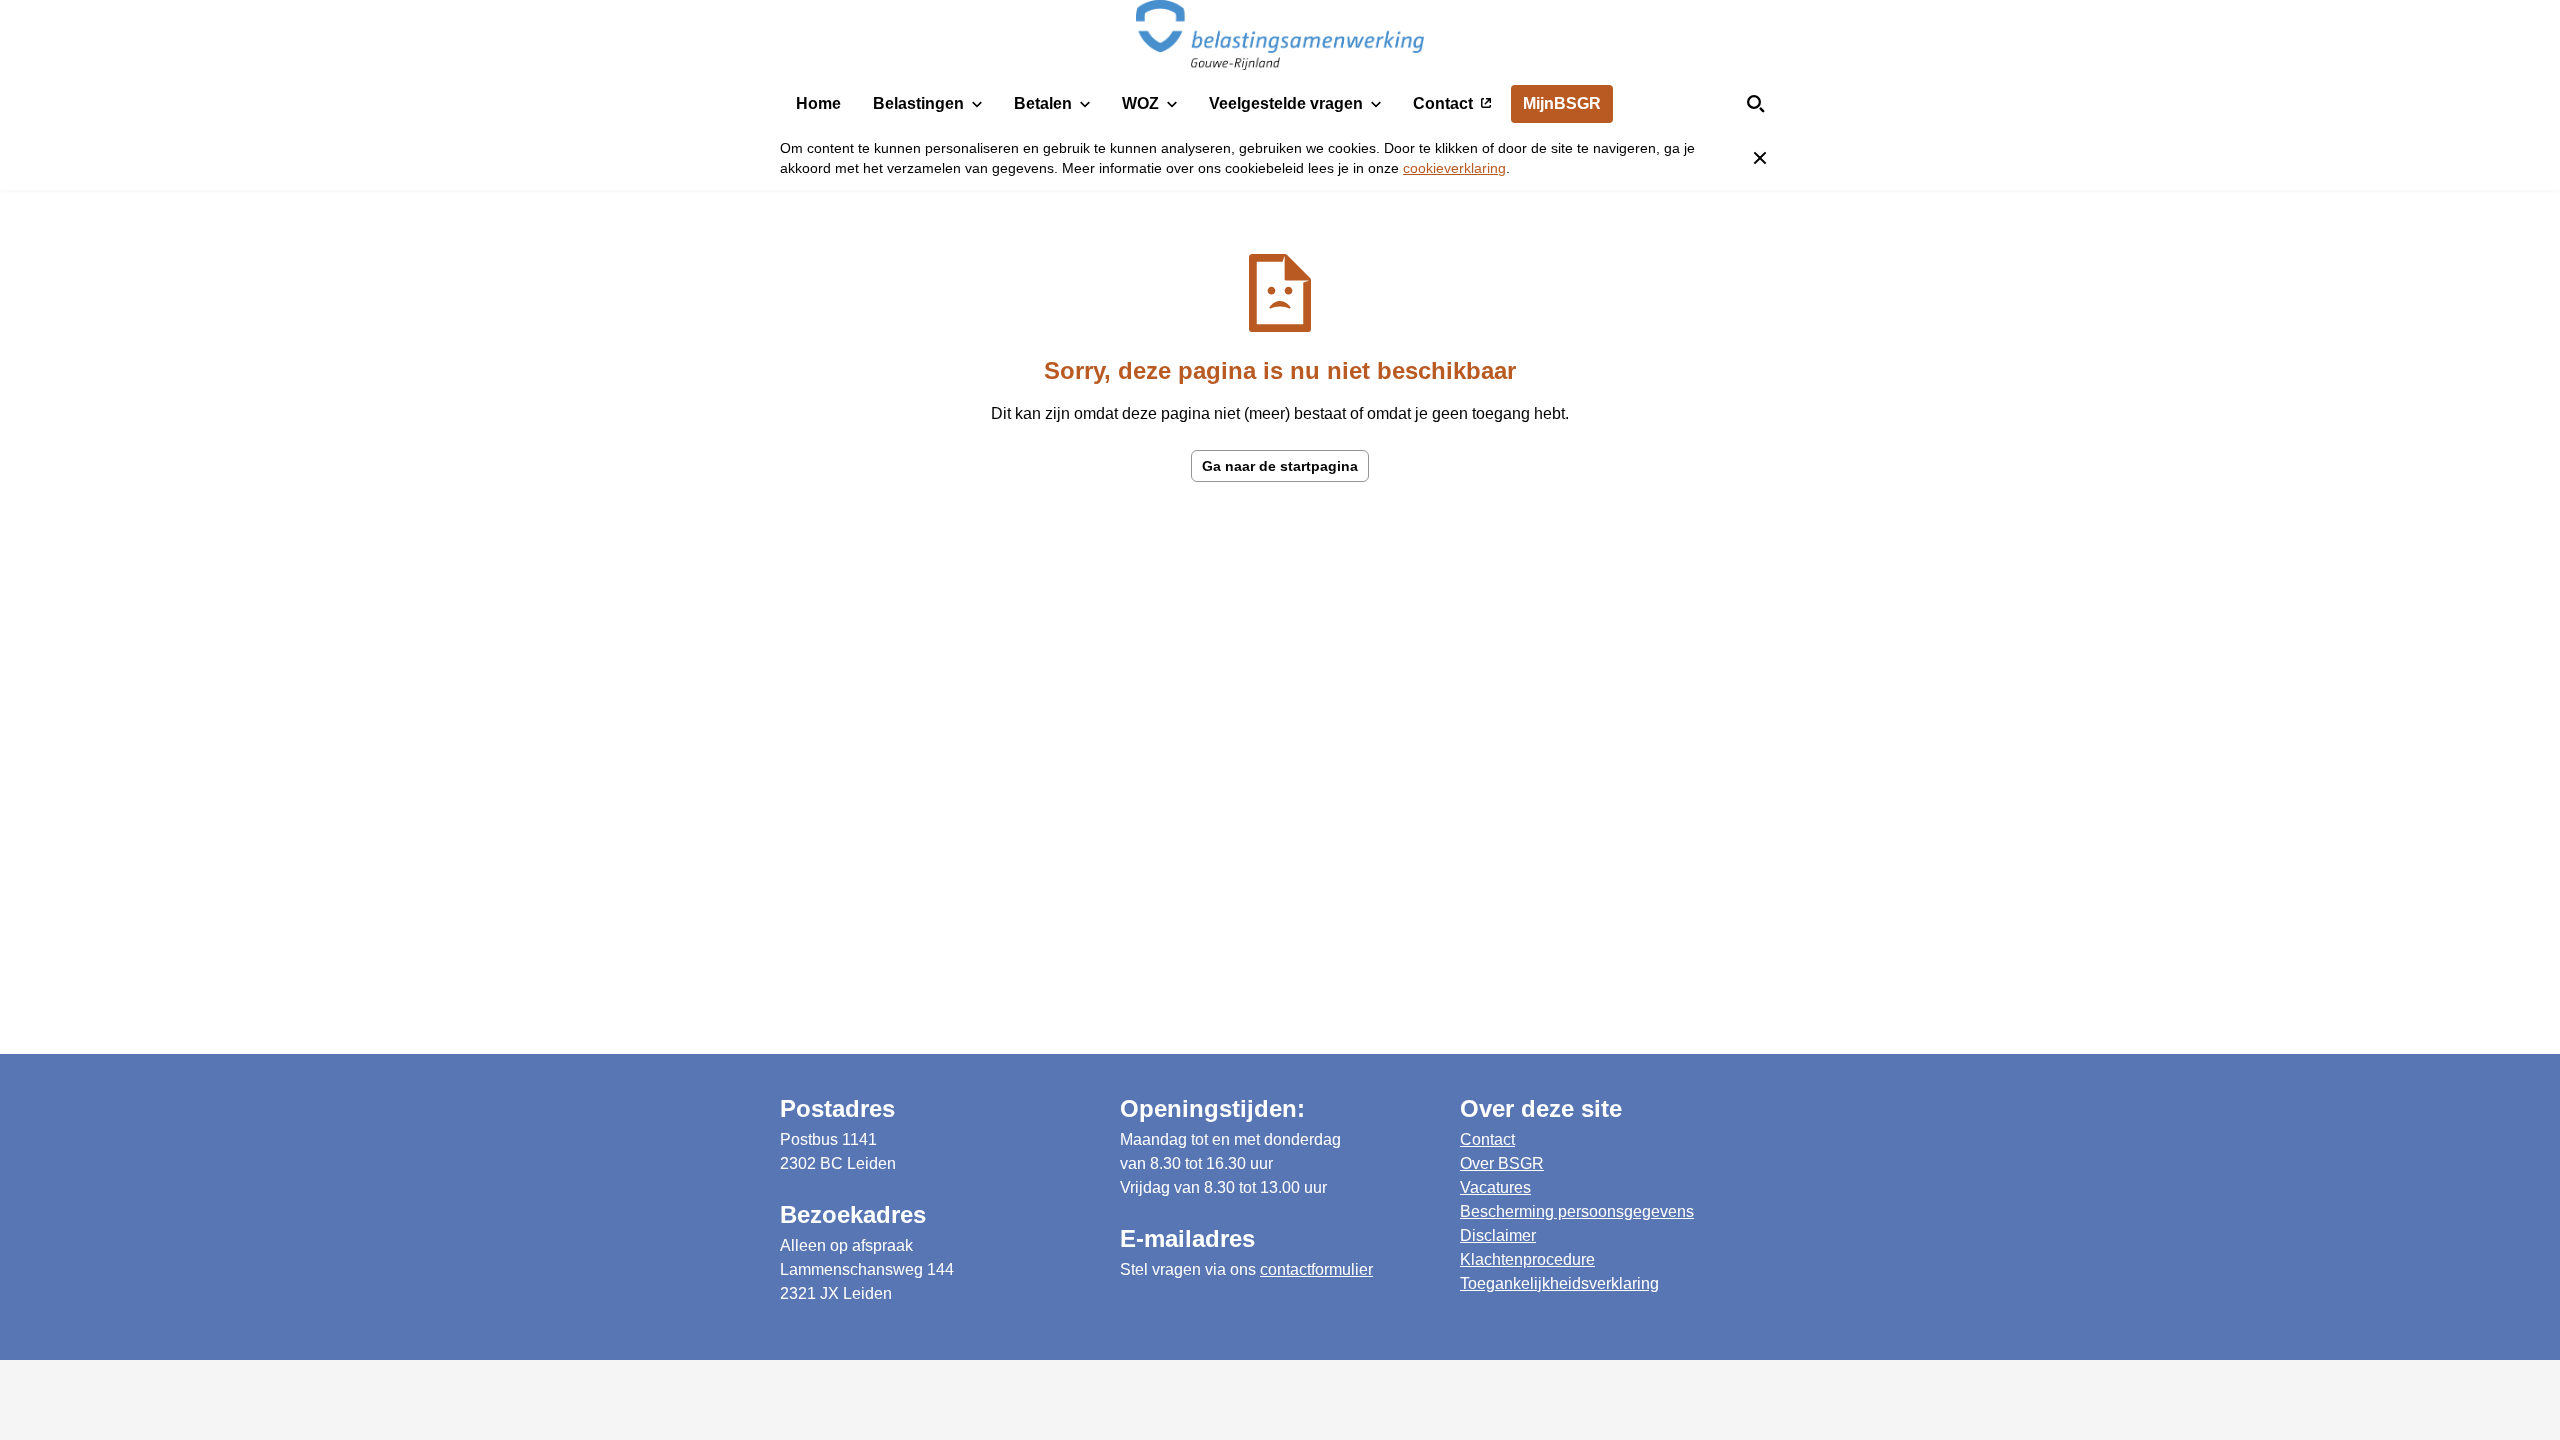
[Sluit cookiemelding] (1760, 158)
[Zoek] (1756, 104)
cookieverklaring (1454, 168)
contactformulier (1316, 1269)
